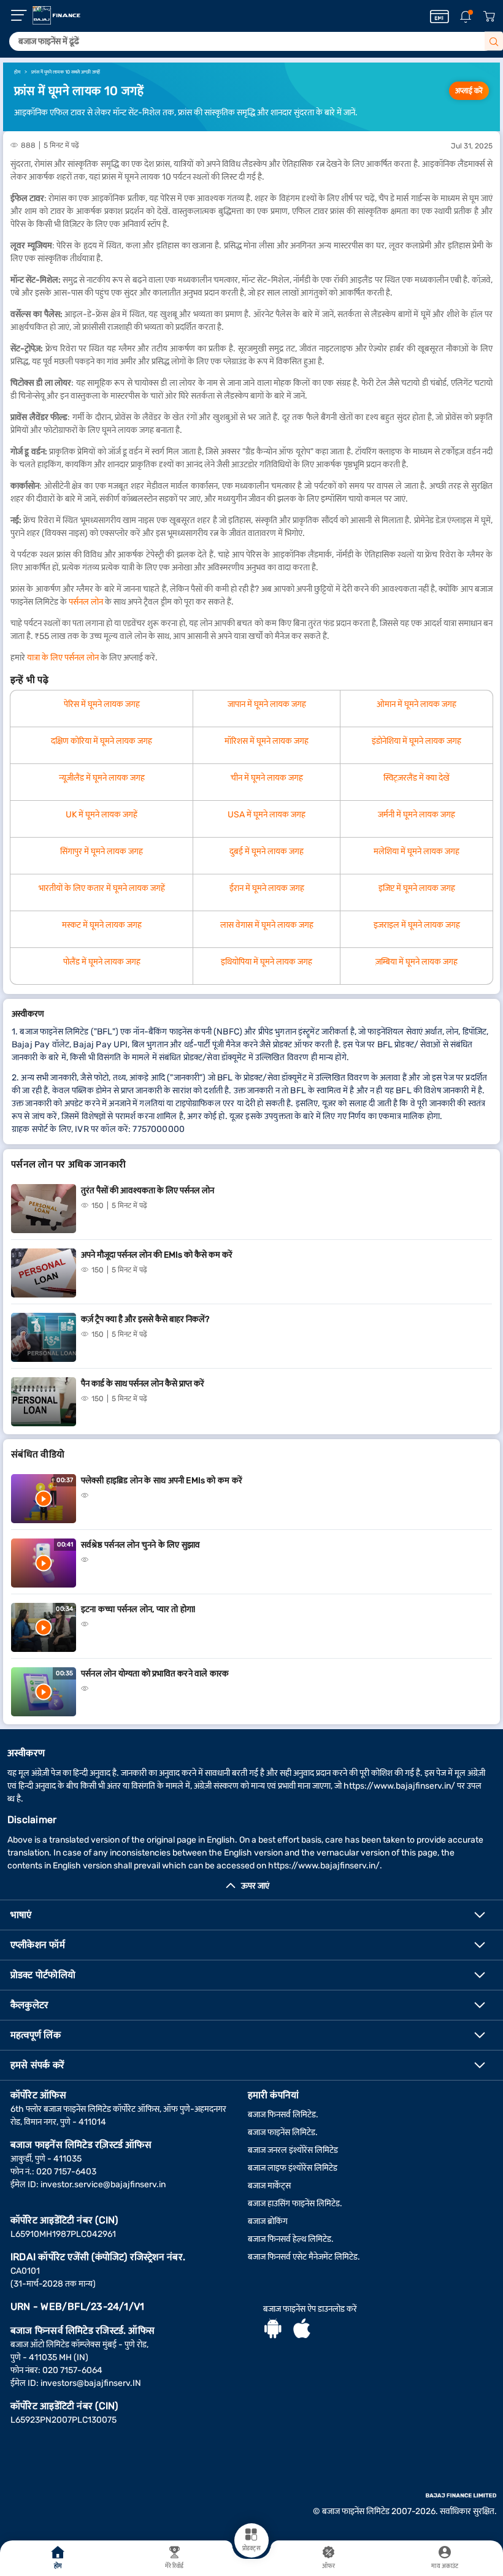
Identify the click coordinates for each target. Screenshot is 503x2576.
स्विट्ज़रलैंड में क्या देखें (417, 778)
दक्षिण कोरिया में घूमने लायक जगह (102, 741)
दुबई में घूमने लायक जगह (267, 851)
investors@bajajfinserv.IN (91, 2383)
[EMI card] (440, 17)
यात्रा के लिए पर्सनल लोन (63, 658)
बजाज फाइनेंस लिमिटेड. (283, 2132)
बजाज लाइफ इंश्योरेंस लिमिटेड (293, 2168)
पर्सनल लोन (86, 602)
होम (58, 2566)
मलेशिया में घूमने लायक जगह (417, 851)
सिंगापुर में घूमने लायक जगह (102, 851)
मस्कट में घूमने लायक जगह (102, 925)
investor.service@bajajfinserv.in (103, 2184)
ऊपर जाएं (255, 1886)
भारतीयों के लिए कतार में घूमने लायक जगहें (102, 888)
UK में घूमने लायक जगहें (102, 815)
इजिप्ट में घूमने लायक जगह (417, 888)
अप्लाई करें (469, 91)
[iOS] (302, 2330)
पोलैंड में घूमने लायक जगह (102, 962)
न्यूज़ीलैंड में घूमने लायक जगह (102, 778)
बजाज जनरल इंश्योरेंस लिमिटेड (293, 2150)
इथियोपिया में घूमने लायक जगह (267, 962)
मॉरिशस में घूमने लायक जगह (267, 741)
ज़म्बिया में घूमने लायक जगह (417, 962)
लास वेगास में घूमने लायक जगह (267, 925)
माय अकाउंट (445, 2566)
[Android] (273, 2330)
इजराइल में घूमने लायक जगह (417, 925)
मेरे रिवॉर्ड (175, 2566)
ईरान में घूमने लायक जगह (267, 888)
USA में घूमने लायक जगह (267, 815)
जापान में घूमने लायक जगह (267, 704)
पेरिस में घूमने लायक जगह (102, 704)
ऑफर (328, 2566)
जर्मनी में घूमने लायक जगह (417, 815)
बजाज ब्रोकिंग (268, 2221)
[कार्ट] (489, 17)
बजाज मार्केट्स (269, 2186)
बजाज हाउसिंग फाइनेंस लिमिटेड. (295, 2203)
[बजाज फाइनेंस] (56, 15)
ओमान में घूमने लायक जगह (417, 704)
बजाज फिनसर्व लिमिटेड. (283, 2115)
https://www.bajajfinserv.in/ (399, 1786)
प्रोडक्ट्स (251, 2548)
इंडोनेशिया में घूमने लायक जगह (417, 741)
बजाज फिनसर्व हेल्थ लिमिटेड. (291, 2239)
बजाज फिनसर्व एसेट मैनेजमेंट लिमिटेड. (304, 2257)
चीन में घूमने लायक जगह (267, 778)
